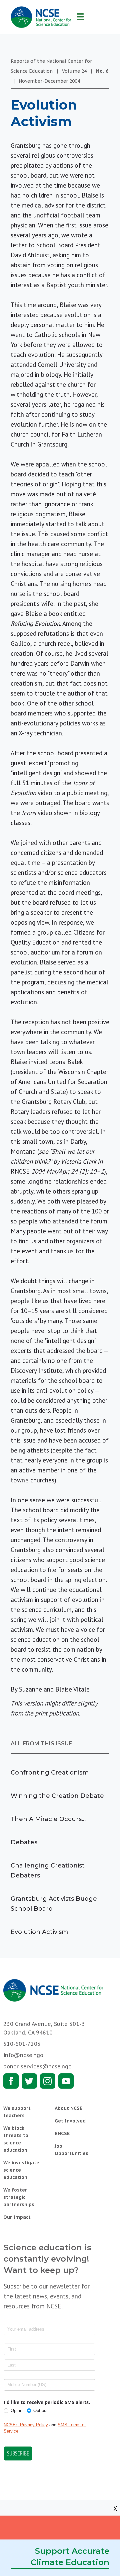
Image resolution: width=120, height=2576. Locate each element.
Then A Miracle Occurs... (48, 1819)
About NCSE (68, 2108)
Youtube (66, 2081)
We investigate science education (21, 2170)
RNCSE (62, 2133)
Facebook (11, 2081)
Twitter (29, 2081)
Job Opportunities (71, 2150)
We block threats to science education (16, 2139)
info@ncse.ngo (23, 2055)
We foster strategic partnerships (19, 2197)
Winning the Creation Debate (57, 1796)
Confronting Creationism (50, 1773)
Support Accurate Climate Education (70, 2557)
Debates (24, 1842)
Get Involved (70, 2121)
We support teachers (17, 2112)
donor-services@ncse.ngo (37, 2066)
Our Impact (17, 2217)
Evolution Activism (39, 1932)
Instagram (48, 2081)
